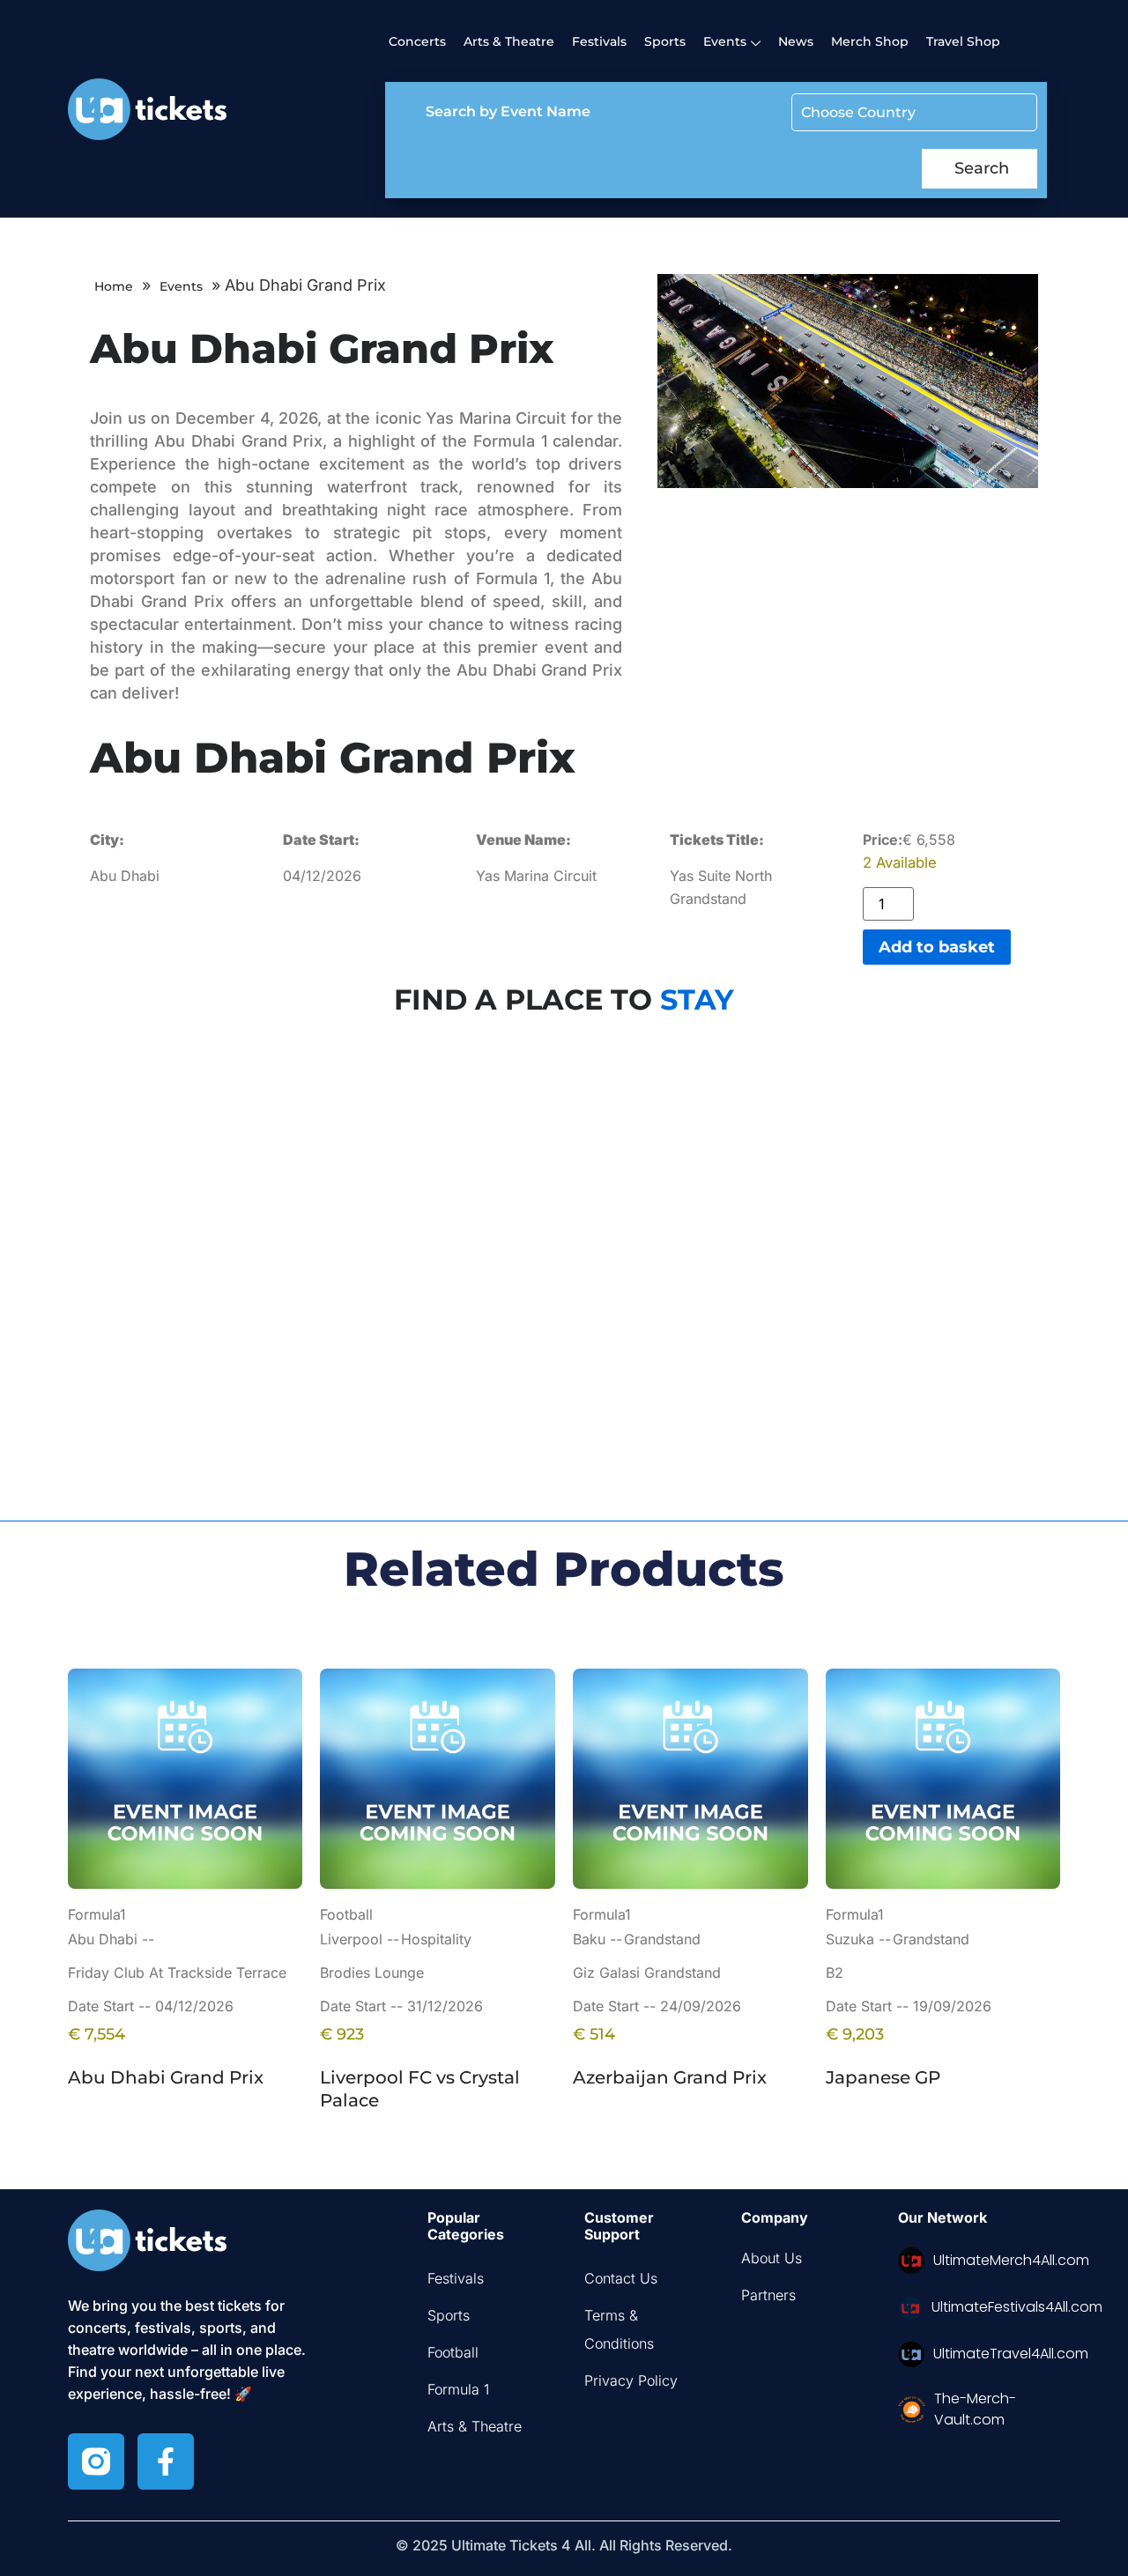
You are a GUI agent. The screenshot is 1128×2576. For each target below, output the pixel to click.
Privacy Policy (631, 2380)
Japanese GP (883, 2077)
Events (181, 286)
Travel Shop (963, 41)
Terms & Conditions (619, 2329)
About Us (772, 2258)
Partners (768, 2295)
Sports (665, 41)
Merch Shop (870, 41)
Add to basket (937, 947)
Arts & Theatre (509, 41)
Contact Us (621, 2278)
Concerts (417, 41)
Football (453, 2352)
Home (114, 286)
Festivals (599, 41)
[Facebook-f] (166, 2461)
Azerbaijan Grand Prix (670, 2077)
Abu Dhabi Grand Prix (166, 2077)
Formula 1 (458, 2389)
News (796, 41)
